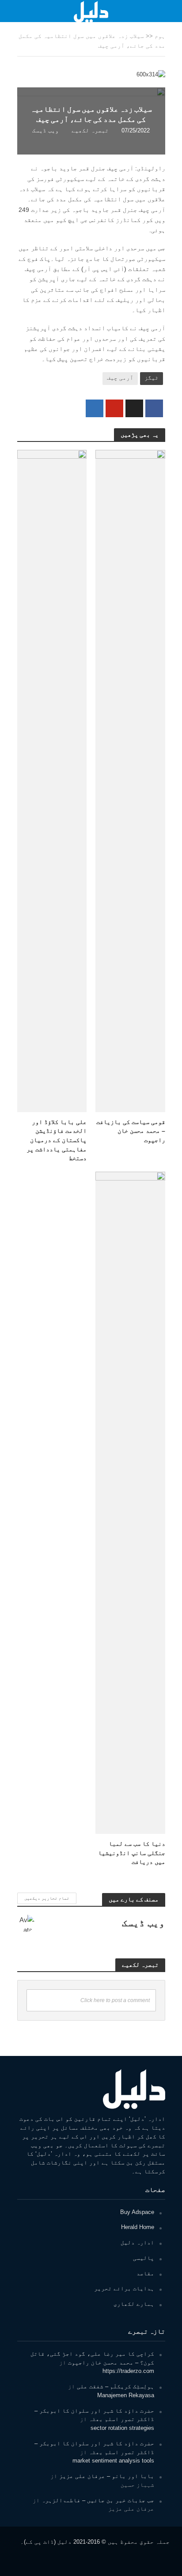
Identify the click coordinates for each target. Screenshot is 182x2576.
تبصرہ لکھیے (90, 131)
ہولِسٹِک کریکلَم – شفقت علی (116, 2386)
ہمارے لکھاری (134, 2304)
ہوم (160, 36)
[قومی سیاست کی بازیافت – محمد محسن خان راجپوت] (130, 780)
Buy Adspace (137, 2212)
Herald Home (138, 2227)
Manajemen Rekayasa (126, 2395)
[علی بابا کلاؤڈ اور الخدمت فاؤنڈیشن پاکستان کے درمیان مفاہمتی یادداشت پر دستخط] (52, 780)
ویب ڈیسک (45, 131)
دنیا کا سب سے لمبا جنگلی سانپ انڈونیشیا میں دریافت (132, 1853)
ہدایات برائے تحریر (124, 2288)
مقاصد (145, 2273)
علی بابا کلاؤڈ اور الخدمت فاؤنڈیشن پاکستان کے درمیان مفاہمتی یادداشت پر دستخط (57, 1140)
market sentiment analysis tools (113, 2461)
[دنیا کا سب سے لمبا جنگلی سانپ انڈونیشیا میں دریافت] (130, 1502)
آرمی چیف (120, 378)
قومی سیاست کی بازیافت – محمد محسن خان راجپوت (131, 1131)
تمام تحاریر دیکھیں (47, 1898)
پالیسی (144, 2258)
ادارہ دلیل (137, 2242)
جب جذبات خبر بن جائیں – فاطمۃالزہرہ (98, 2500)
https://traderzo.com (128, 2371)
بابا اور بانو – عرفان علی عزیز (107, 2476)
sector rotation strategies (122, 2428)
